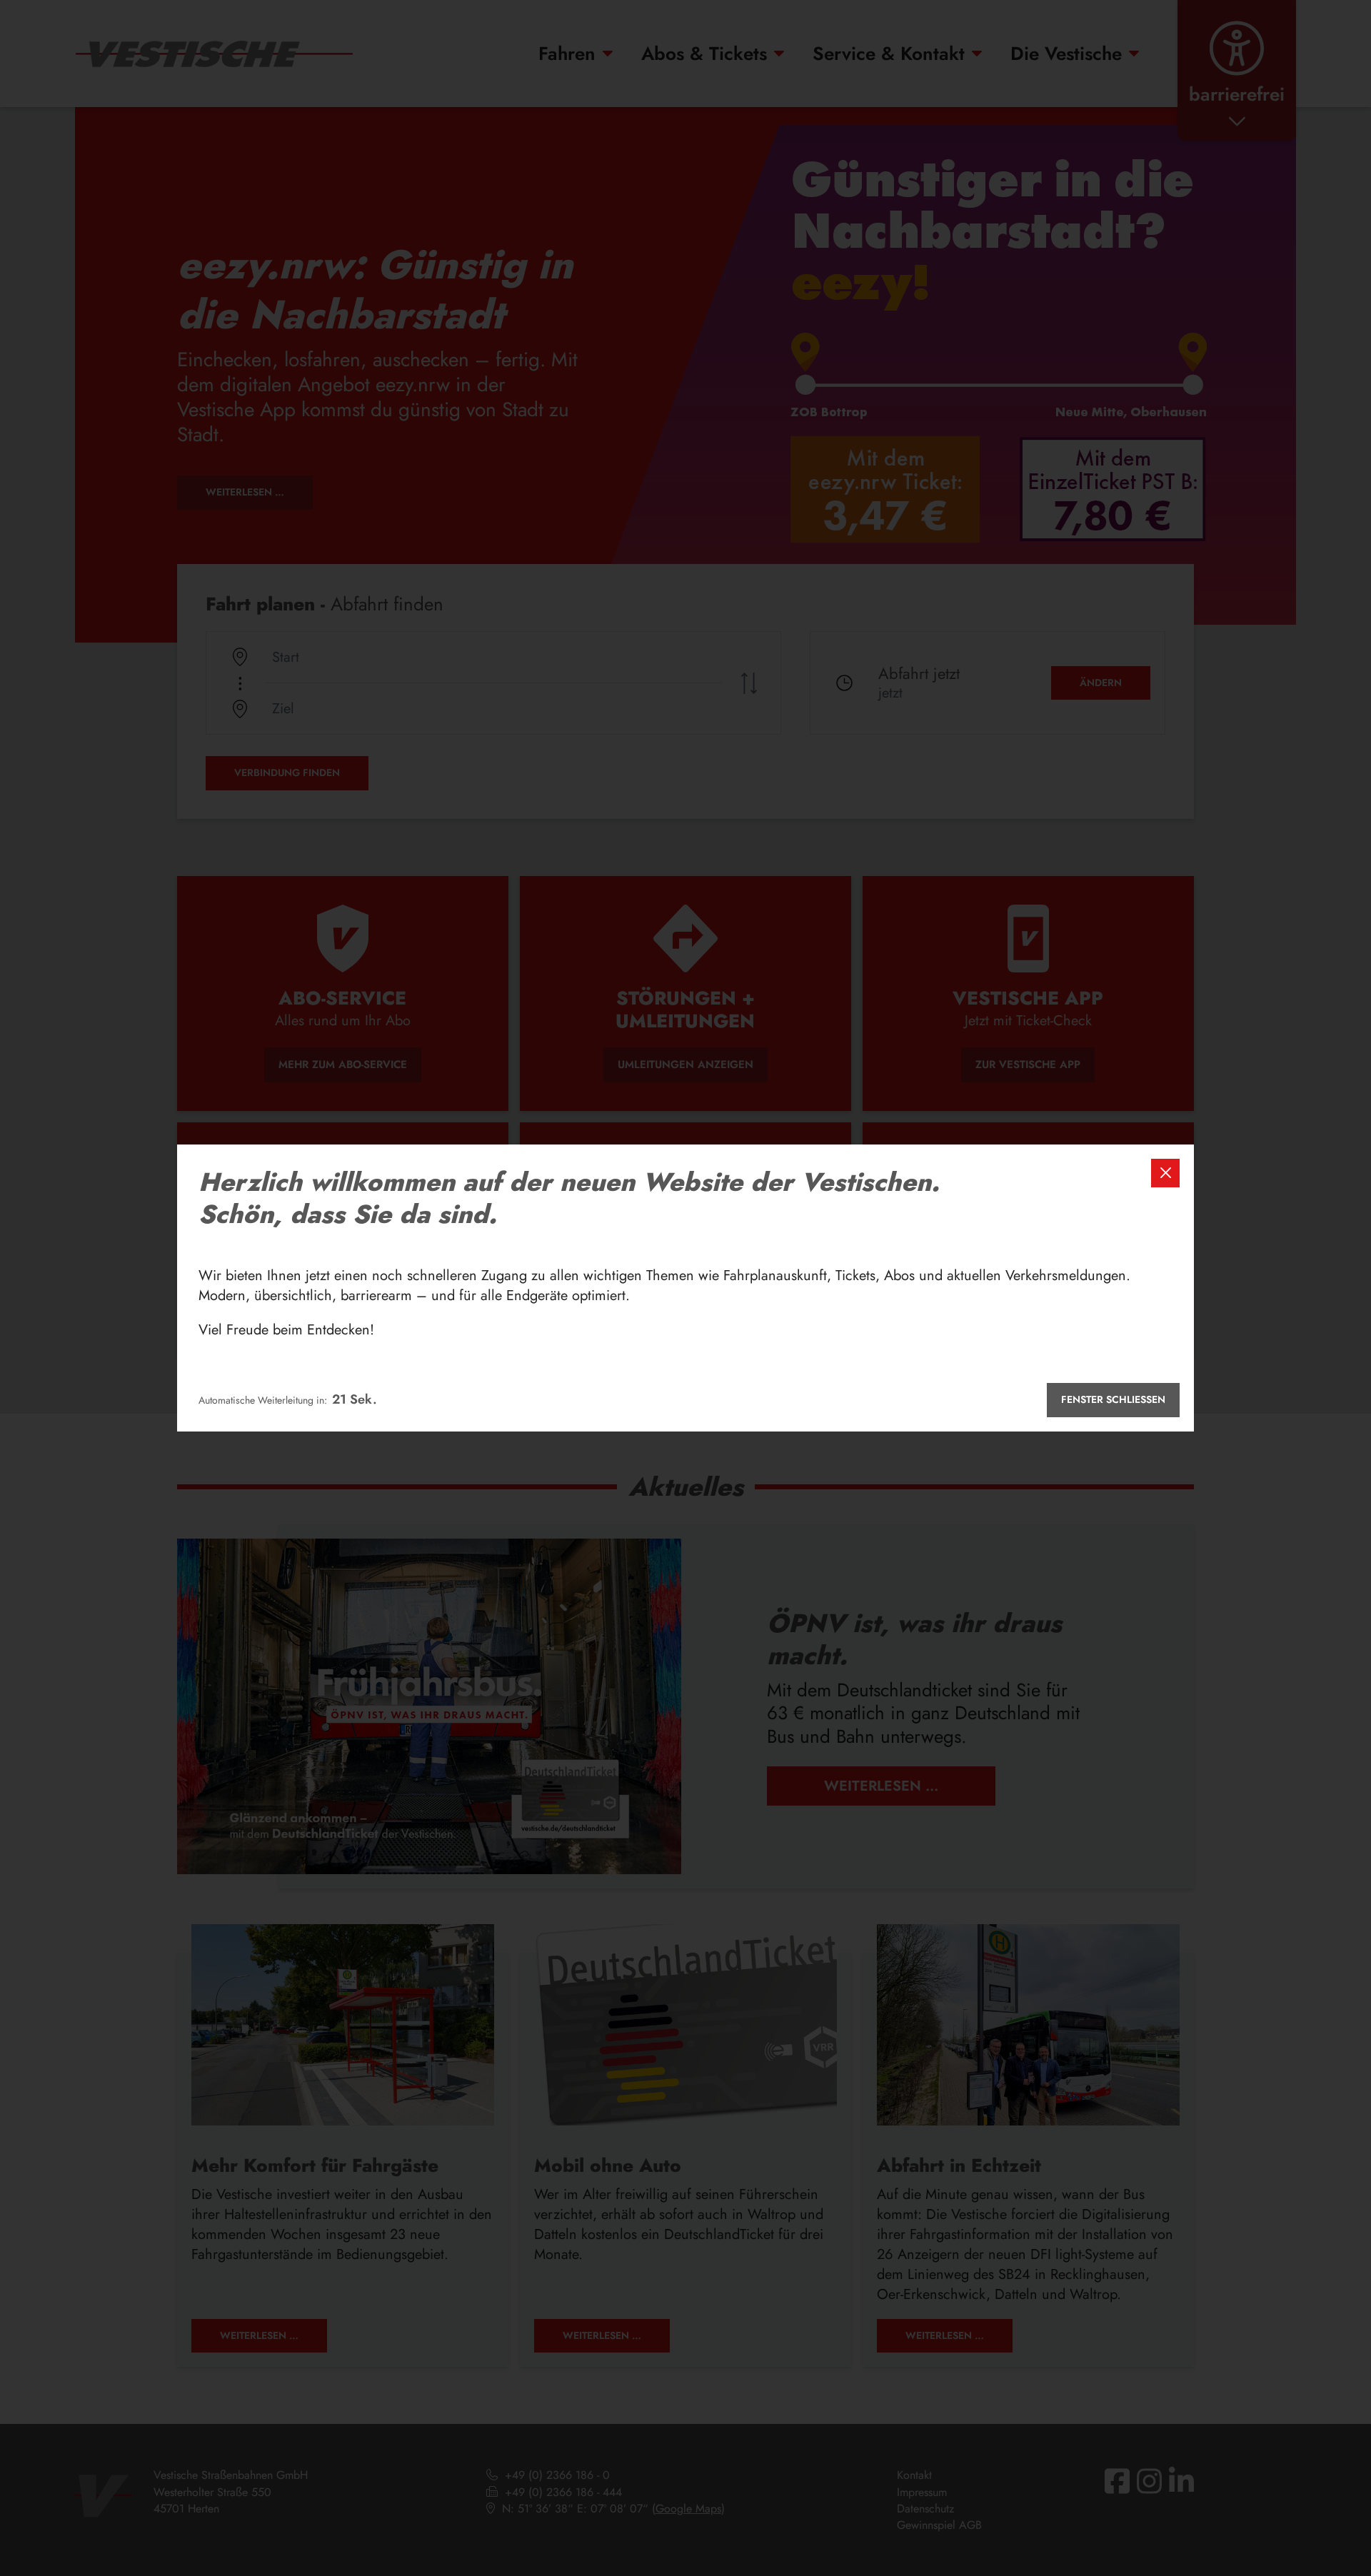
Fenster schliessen (1113, 1399)
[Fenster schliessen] (1165, 1173)
